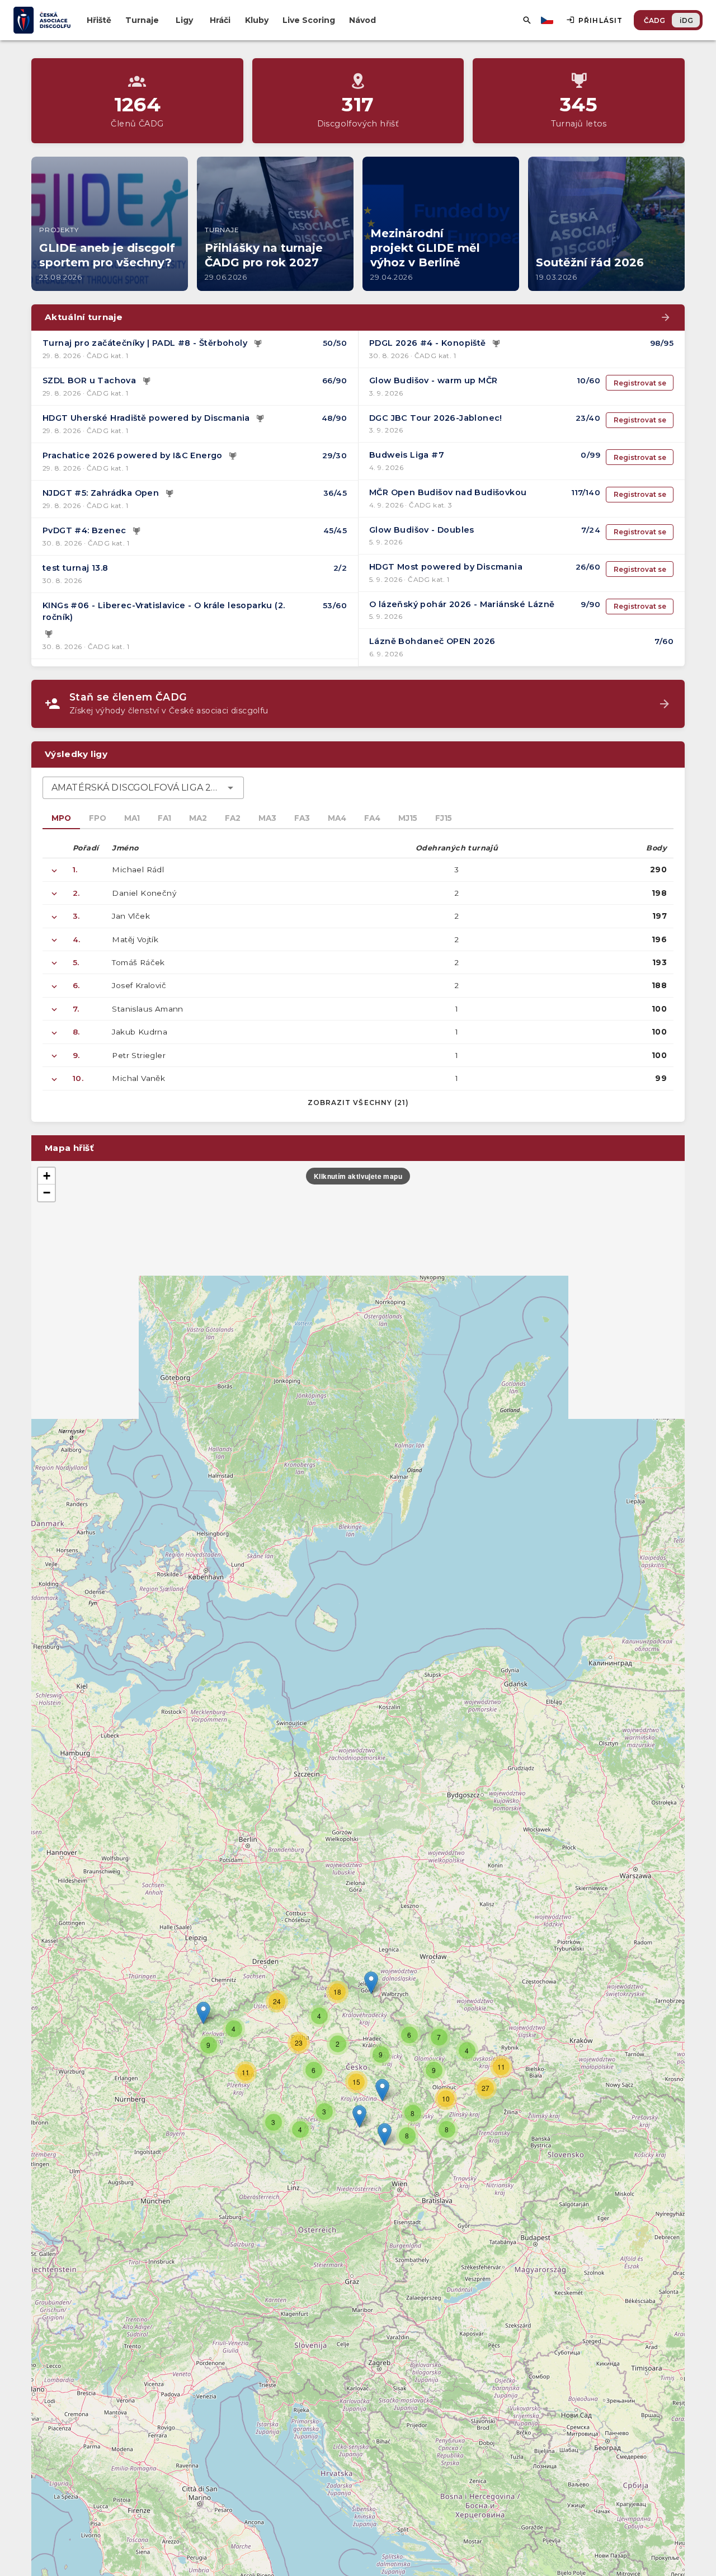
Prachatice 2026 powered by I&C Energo (133, 455)
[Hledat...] (527, 20)
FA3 (302, 818)
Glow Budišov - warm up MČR (433, 380)
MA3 (267, 818)
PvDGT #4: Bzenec (84, 530)
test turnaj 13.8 (75, 568)
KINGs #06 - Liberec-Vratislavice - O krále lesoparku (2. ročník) (164, 612)
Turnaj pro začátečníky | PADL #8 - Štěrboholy (145, 343)
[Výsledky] (258, 344)
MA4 (337, 818)
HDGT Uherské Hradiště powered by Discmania (146, 418)
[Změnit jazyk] (548, 20)
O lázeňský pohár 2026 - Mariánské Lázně (462, 604)
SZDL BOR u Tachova (89, 380)
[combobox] (143, 788)
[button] (382, 2090)
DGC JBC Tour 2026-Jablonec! (436, 418)
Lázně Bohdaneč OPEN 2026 (432, 641)
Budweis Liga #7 (407, 455)
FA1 (164, 818)
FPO (98, 818)
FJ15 (444, 818)
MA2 (198, 818)
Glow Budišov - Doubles (422, 530)
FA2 (233, 818)
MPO (61, 818)
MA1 (132, 818)
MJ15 (408, 818)
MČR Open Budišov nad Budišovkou (448, 492)
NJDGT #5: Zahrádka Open (101, 493)
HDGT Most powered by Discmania (446, 567)
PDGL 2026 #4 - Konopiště (428, 343)
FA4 (372, 818)
